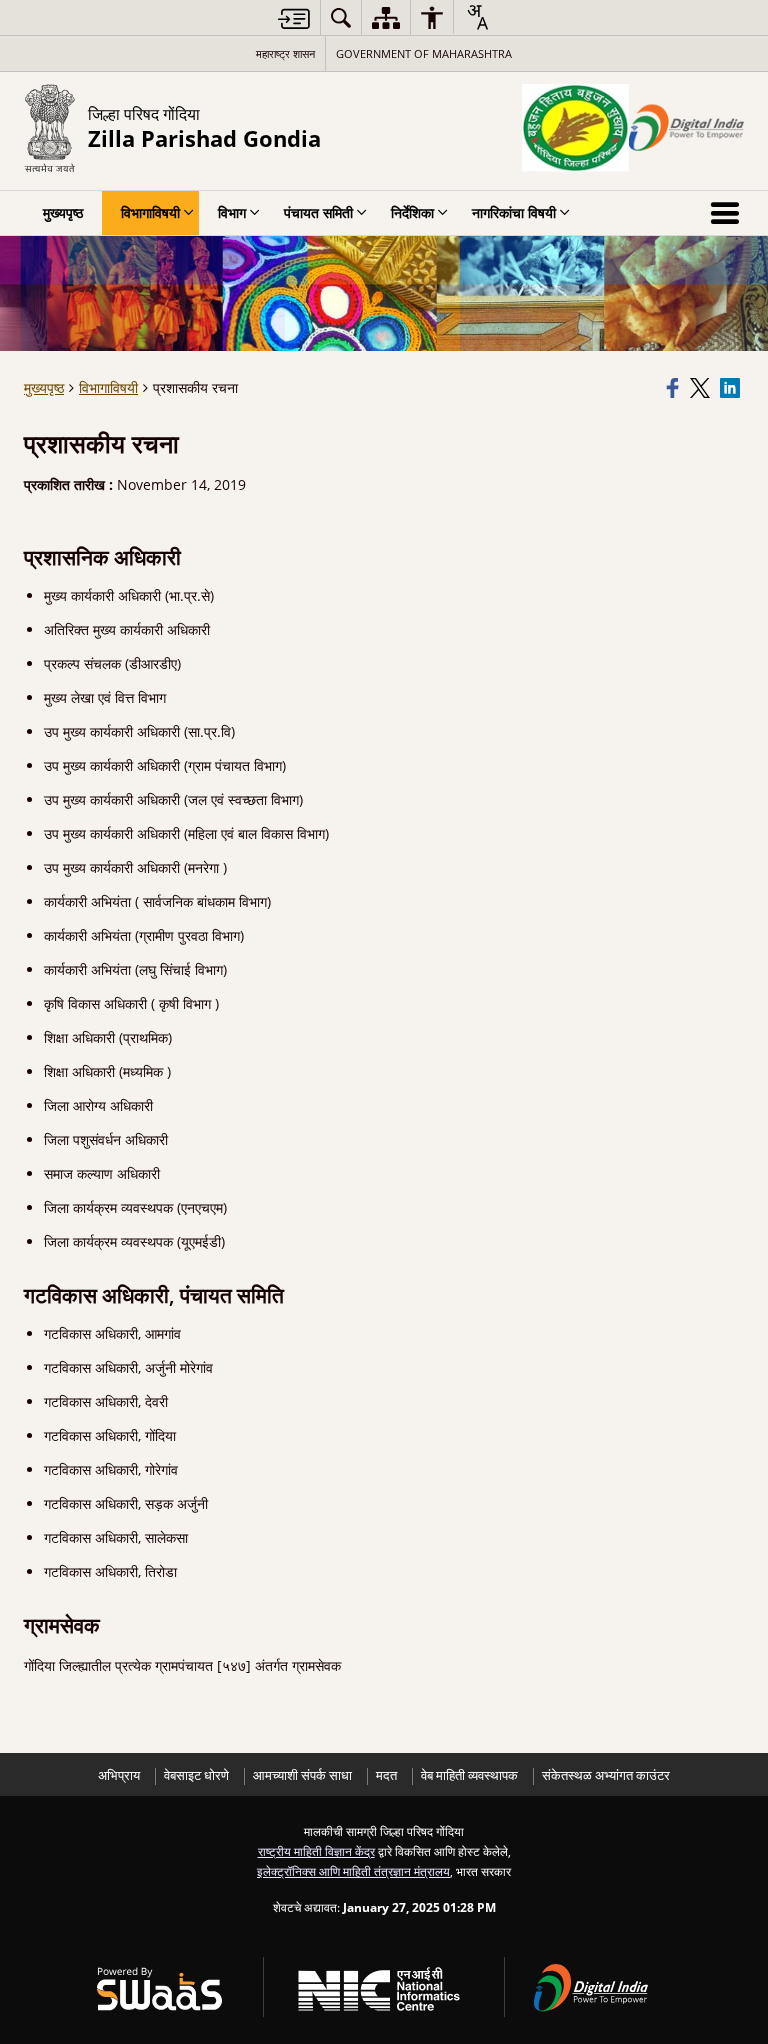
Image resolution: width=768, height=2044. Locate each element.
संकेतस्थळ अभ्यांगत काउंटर (606, 1775)
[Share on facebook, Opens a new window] (675, 388)
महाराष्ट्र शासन (285, 53)
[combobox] (477, 17)
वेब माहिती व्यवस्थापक (469, 1775)
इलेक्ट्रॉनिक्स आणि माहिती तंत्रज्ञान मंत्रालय (353, 1871)
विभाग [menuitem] (232, 212)
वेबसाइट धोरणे (196, 1775)
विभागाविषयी (108, 387)
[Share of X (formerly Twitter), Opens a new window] (702, 388)
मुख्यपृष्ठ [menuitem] (63, 212)
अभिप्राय (119, 1775)
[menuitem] (341, 17)
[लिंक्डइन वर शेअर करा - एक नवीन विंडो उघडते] (732, 388)
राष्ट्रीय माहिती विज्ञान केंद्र (316, 1851)
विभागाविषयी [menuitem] (150, 212)
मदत (386, 1775)
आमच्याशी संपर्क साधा (302, 1775)
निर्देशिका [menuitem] (412, 212)
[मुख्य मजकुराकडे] (294, 18)
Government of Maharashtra (424, 53)
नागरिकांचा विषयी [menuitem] (514, 212)
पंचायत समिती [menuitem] (318, 212)
